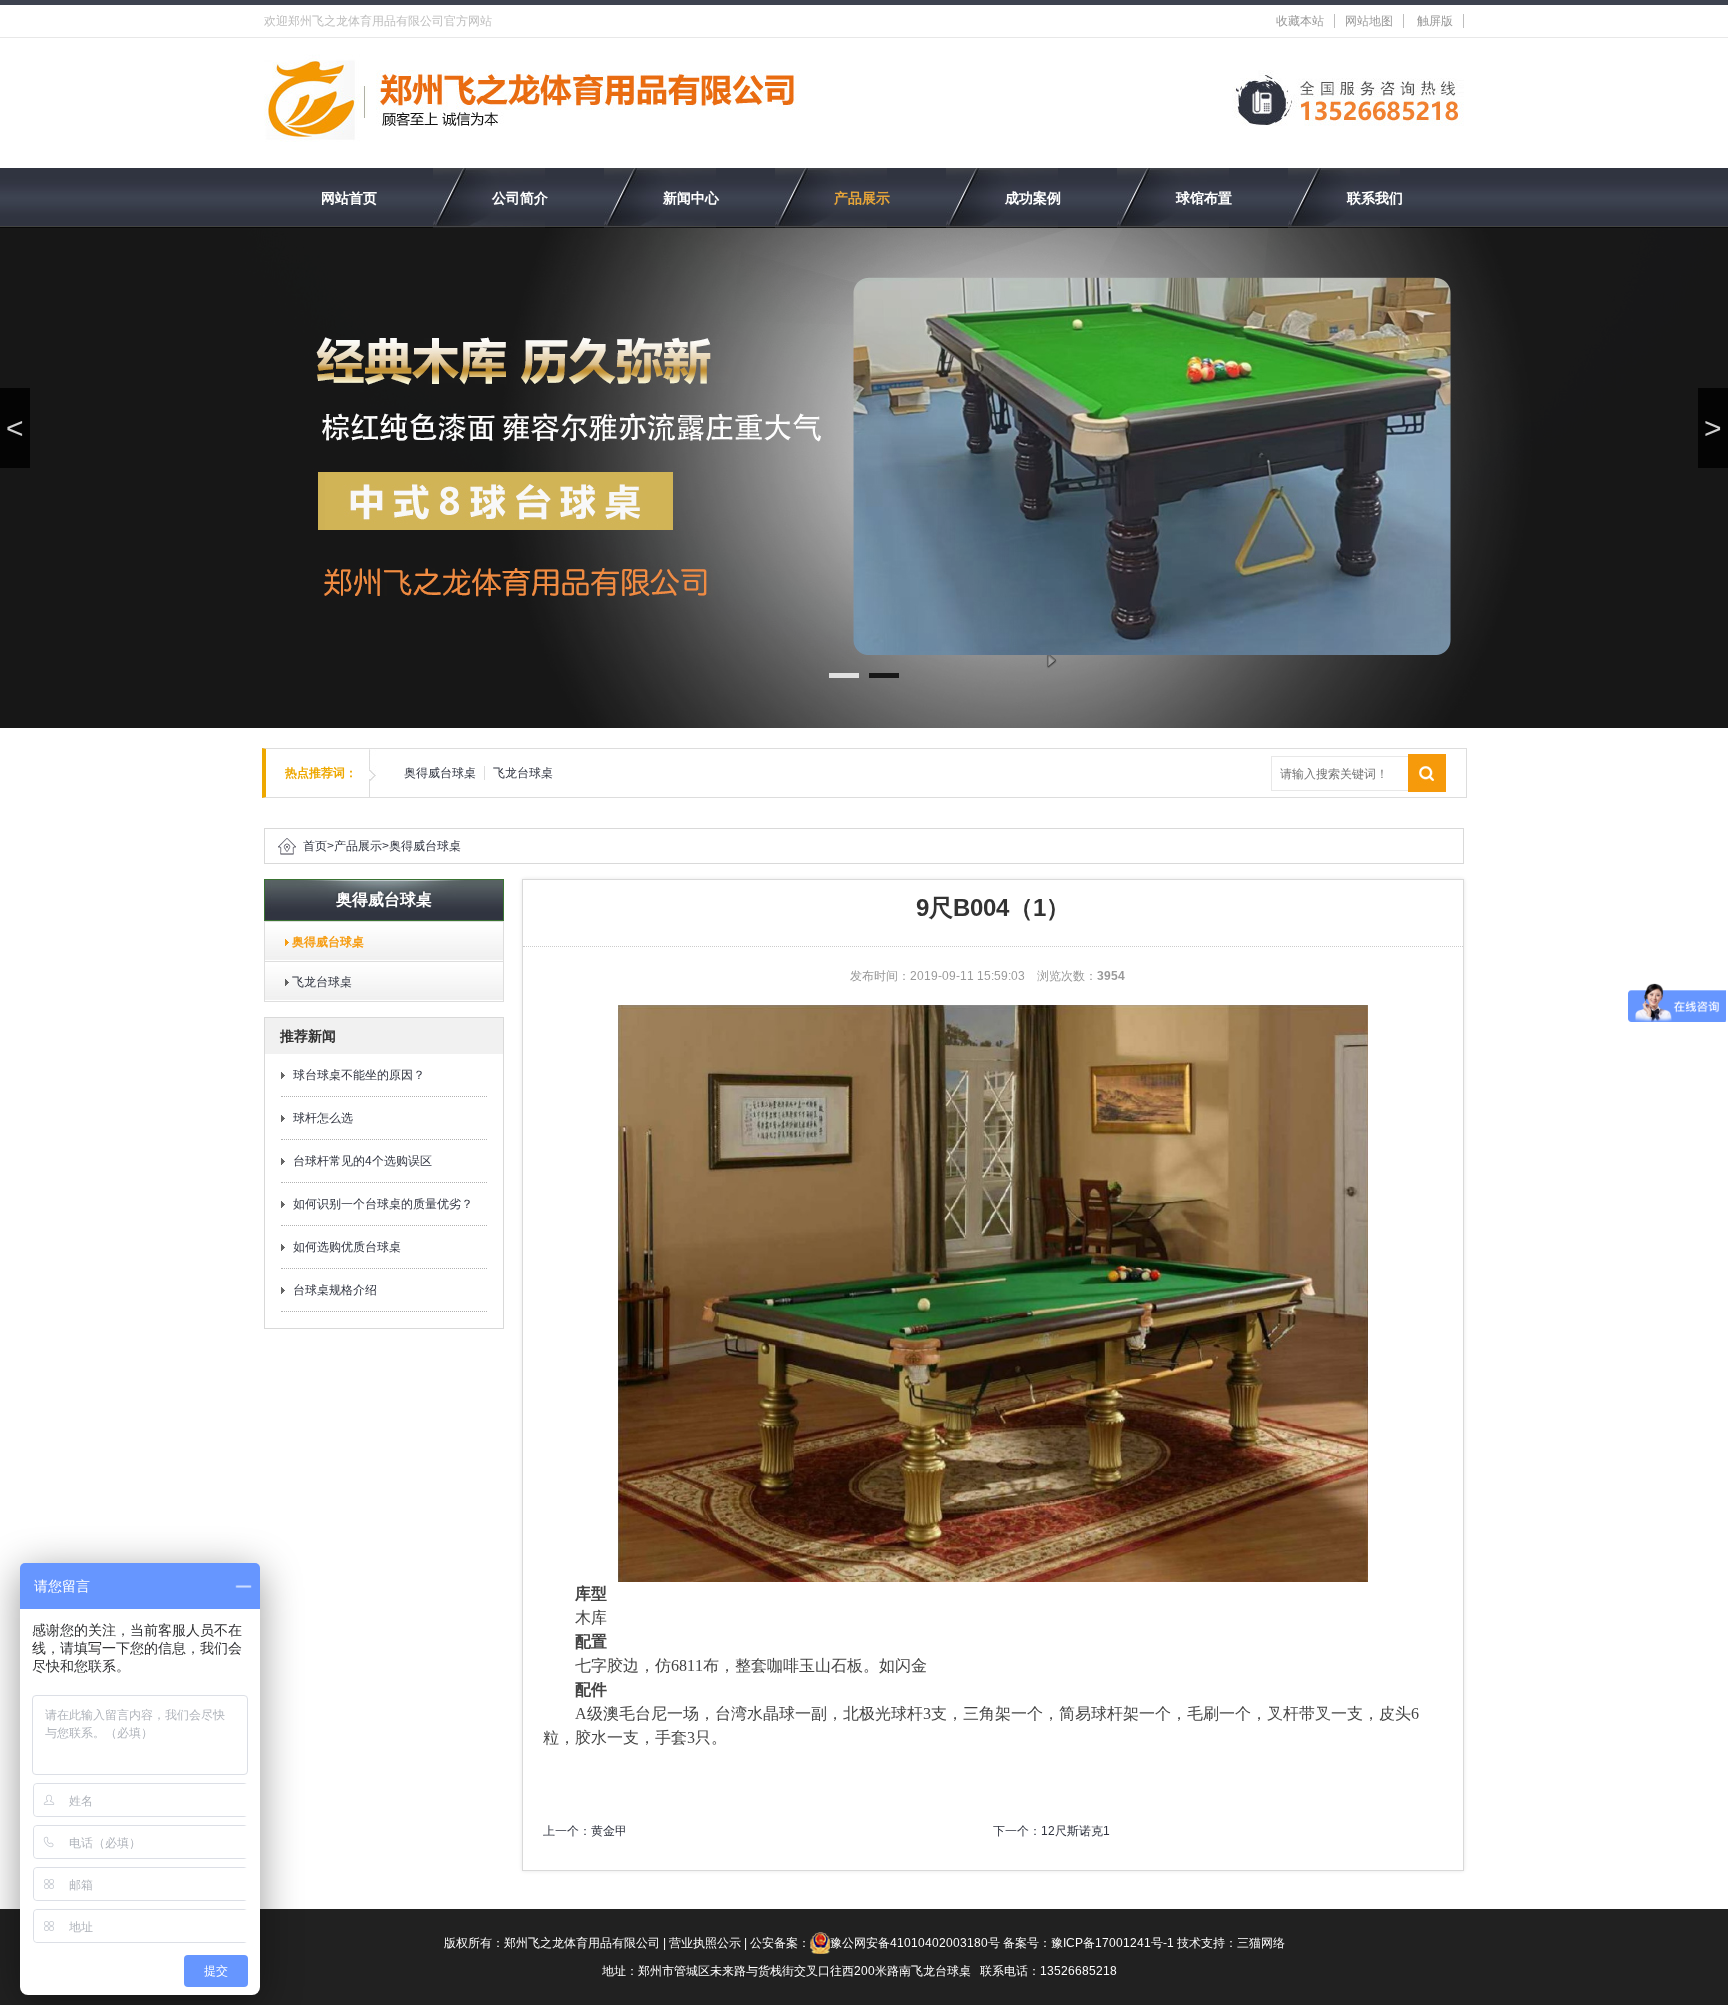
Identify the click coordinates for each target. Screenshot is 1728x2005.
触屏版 (1435, 21)
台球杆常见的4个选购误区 (362, 1161)
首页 (315, 846)
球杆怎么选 (323, 1118)
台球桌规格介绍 (335, 1290)
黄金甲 (609, 1831)
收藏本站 (1300, 21)
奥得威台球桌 (440, 773)
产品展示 (862, 198)
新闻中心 (691, 198)
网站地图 (1369, 21)
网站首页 (349, 198)
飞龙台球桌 (523, 773)
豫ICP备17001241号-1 (1112, 1943)
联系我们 (1375, 198)
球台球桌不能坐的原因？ (359, 1075)
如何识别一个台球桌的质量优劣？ (383, 1204)
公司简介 (520, 198)
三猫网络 (1261, 1943)
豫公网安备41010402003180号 (915, 1943)
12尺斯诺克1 (1075, 1831)
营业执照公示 (705, 1943)
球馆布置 (1204, 198)
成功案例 (1033, 198)
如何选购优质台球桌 (347, 1247)
